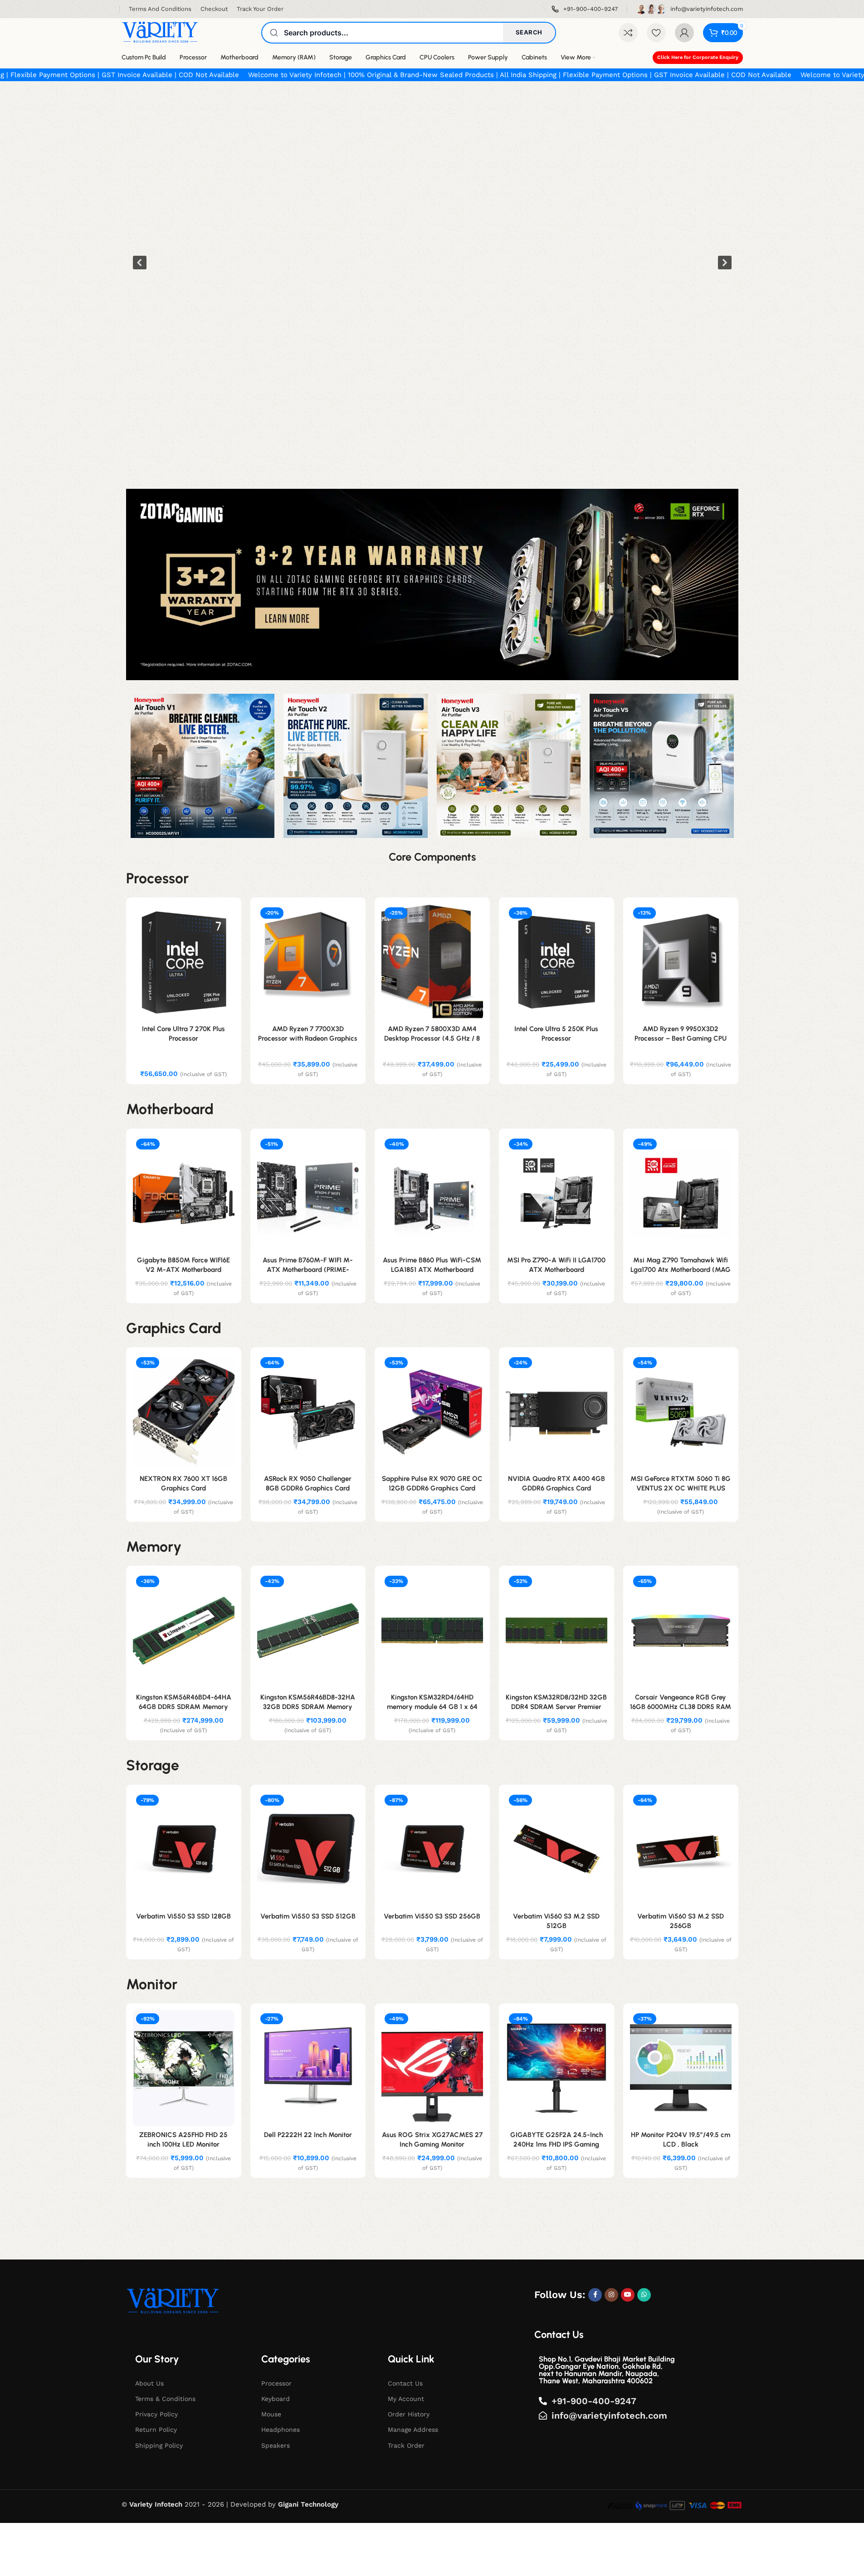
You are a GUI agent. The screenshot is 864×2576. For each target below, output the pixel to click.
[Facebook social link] (595, 2295)
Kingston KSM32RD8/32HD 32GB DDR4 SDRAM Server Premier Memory (556, 1707)
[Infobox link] (585, 9)
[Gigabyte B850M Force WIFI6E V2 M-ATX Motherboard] (184, 1193)
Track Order (406, 2445)
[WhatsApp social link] (644, 2295)
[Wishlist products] (656, 33)
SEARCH (529, 32)
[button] (140, 263)
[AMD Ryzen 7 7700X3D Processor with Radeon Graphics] (308, 962)
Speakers (276, 2445)
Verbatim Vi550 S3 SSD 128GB (183, 1916)
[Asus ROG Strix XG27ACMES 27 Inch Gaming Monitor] (432, 2068)
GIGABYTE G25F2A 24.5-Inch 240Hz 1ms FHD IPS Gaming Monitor (556, 2144)
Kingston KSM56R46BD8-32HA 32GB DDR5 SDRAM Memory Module (308, 1707)
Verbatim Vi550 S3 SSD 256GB (432, 1916)
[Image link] (173, 2301)
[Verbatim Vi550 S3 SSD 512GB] (308, 1850)
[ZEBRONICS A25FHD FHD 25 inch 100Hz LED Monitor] (184, 2068)
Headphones (281, 2430)
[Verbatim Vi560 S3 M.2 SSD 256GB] (681, 1850)
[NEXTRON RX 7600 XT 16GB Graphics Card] (184, 1412)
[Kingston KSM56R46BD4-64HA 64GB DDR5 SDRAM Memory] (184, 1631)
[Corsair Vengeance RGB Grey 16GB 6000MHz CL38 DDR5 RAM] (681, 1631)
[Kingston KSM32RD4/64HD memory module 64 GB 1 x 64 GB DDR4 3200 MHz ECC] (432, 1631)
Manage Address (413, 2430)
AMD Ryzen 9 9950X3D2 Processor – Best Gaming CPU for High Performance (681, 1038)
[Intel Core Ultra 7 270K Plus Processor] (184, 962)
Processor (276, 2383)
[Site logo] (160, 32)
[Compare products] (628, 33)
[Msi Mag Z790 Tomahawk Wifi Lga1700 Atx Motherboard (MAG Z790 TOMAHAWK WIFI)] (681, 1193)
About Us (149, 2383)
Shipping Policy (159, 2445)
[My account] (684, 33)
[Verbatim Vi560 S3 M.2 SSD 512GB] (556, 1850)
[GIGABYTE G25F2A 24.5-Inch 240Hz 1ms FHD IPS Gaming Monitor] (556, 2068)
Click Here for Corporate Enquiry (698, 57)
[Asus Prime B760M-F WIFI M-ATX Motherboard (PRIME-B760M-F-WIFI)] (308, 1193)
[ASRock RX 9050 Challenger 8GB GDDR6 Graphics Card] (308, 1412)
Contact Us (405, 2383)
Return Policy (156, 2430)
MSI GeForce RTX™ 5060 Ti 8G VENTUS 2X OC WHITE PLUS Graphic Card (681, 1488)
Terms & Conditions (165, 2399)
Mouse (271, 2414)
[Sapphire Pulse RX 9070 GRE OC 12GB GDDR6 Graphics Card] (432, 1412)
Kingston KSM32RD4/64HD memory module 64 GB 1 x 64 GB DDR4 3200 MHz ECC (432, 1707)
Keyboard (276, 2399)
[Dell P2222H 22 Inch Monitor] (308, 2068)
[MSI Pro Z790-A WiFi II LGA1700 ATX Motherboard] (556, 1193)
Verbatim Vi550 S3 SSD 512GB (308, 1916)
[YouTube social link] (628, 2295)
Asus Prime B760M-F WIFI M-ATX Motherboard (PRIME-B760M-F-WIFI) (308, 1270)
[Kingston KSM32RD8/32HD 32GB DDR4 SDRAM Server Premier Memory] (556, 1631)
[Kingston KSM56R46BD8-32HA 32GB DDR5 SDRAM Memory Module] (308, 1631)
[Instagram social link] (611, 2295)
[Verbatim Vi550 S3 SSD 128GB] (184, 1850)
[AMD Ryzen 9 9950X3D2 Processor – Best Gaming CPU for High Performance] (681, 962)
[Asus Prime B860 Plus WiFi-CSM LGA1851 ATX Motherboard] (432, 1193)
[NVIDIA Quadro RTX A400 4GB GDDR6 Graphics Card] (556, 1412)
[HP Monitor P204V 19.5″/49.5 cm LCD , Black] (681, 2068)
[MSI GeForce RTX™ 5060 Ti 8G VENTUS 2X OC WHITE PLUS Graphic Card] (681, 1412)
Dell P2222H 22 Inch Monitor (308, 2135)
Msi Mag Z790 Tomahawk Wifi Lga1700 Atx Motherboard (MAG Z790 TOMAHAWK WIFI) (681, 1270)
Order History (409, 2414)
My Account (406, 2399)
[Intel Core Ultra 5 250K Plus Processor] (556, 962)
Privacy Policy (156, 2414)
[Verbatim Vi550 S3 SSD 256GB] (432, 1850)
